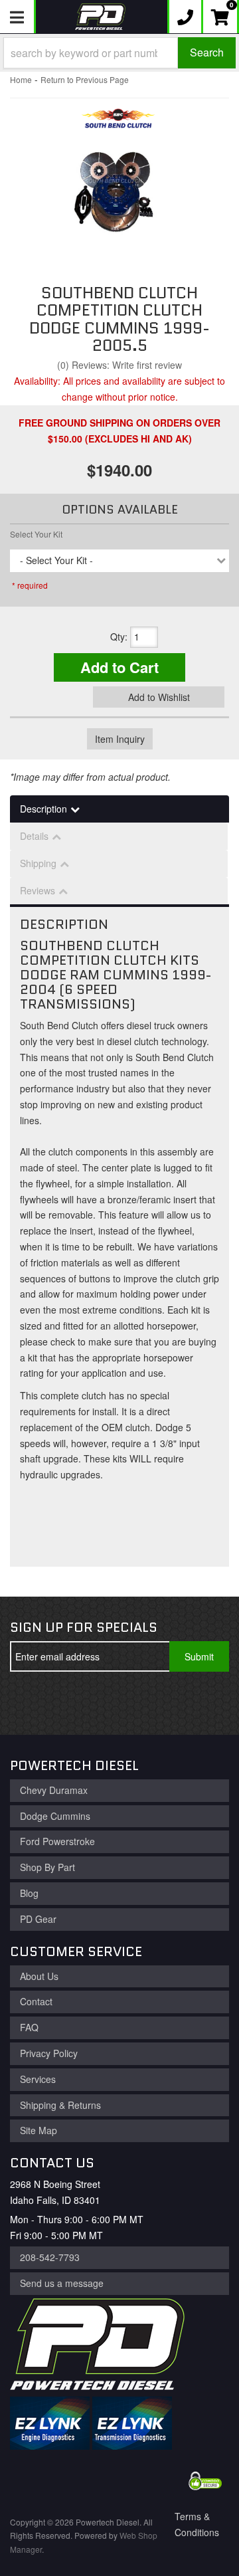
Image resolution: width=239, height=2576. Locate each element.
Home (21, 79)
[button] (119, 53)
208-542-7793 (50, 2257)
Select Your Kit (36, 534)
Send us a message (62, 2283)
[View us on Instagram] (118, 1703)
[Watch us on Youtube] (74, 1703)
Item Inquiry (120, 739)
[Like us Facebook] (31, 1703)
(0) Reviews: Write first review (119, 365)
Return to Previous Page (85, 79)
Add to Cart (119, 667)
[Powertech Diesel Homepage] (100, 17)
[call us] (185, 17)
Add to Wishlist (159, 697)
